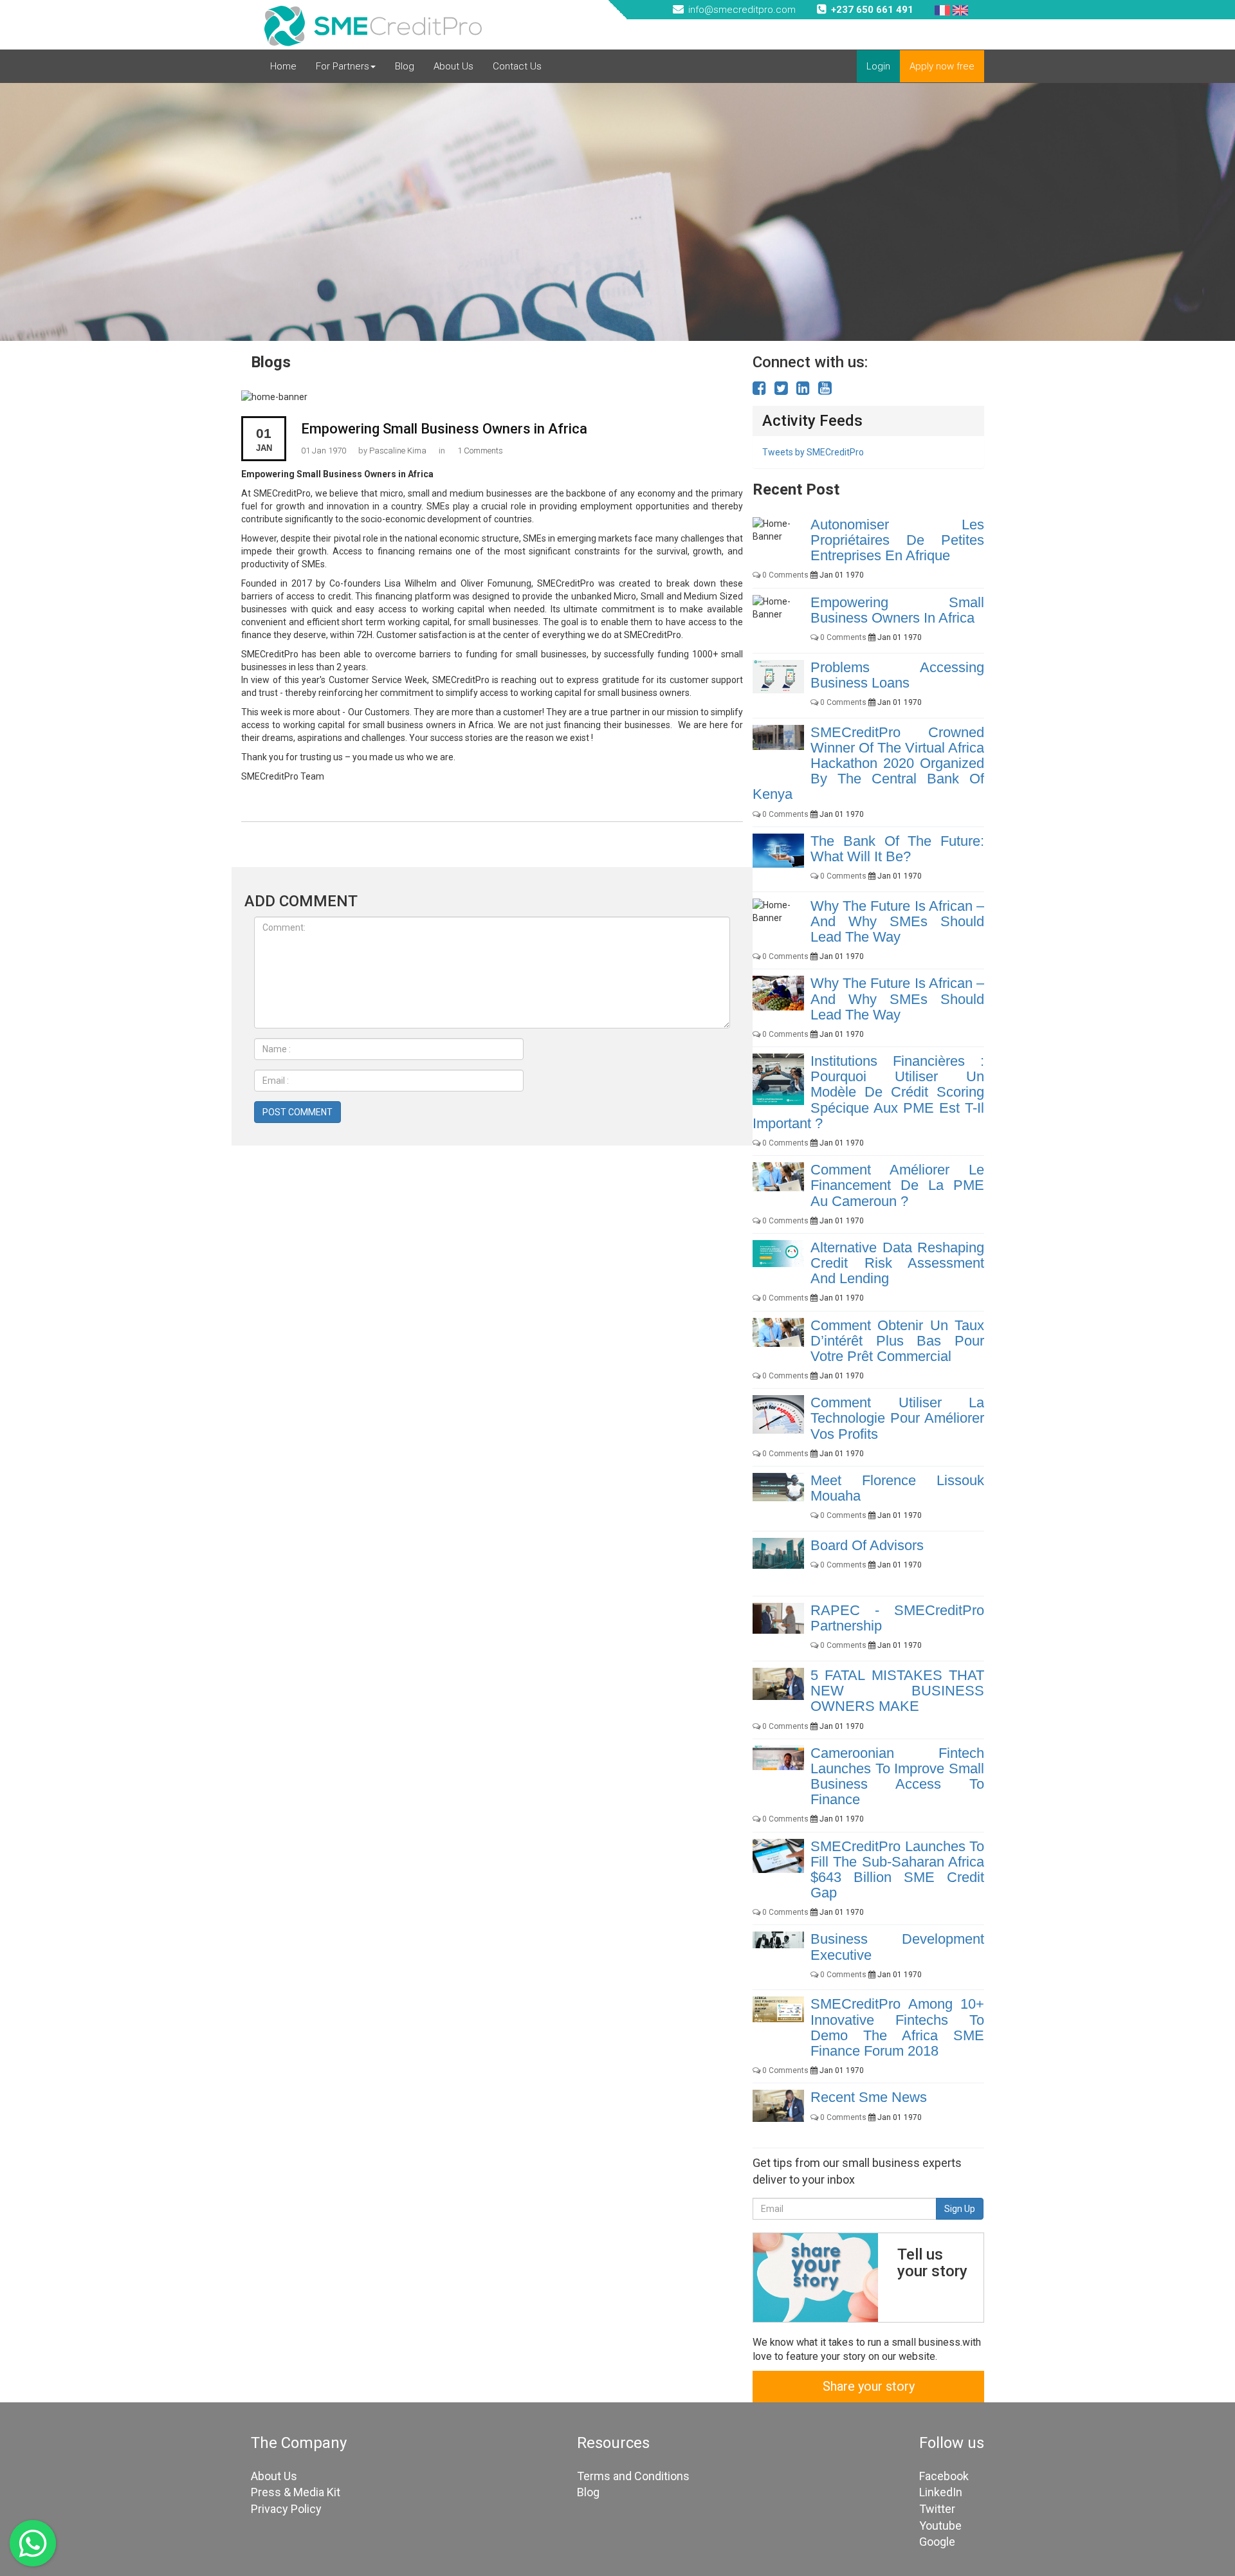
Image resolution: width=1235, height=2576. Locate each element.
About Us (453, 66)
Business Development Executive (897, 1947)
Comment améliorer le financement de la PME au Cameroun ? (897, 1185)
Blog (405, 66)
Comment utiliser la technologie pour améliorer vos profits (897, 1418)
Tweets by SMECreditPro (813, 452)
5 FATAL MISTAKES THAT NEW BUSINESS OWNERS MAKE (897, 1691)
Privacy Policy (286, 2509)
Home (283, 66)
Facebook (944, 2476)
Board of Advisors (867, 1545)
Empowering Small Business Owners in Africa (444, 429)
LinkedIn (941, 2492)
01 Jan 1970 (324, 451)
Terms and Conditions (633, 2476)
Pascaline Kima (398, 451)
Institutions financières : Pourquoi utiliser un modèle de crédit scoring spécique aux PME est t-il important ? (868, 1092)
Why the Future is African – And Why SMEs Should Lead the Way (897, 921)
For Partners (343, 66)
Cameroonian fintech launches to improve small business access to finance (897, 1777)
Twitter (937, 2509)
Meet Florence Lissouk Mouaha (897, 1488)
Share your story (869, 2386)
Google (937, 2542)
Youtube (940, 2526)
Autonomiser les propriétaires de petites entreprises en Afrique (897, 540)
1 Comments (480, 451)
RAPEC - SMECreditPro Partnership (897, 1618)
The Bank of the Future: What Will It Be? (897, 849)
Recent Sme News (869, 2097)
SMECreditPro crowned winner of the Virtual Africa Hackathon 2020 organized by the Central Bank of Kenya (868, 763)
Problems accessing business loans (897, 675)
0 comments (784, 575)
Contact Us (517, 66)
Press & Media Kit (296, 2492)
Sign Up (960, 2209)
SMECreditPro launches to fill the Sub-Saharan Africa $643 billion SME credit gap (897, 1870)
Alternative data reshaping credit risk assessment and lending (897, 1263)
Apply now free (942, 66)
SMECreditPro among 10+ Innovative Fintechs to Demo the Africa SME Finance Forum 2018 (897, 2027)
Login (878, 66)
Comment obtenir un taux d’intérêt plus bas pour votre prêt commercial (897, 1341)
